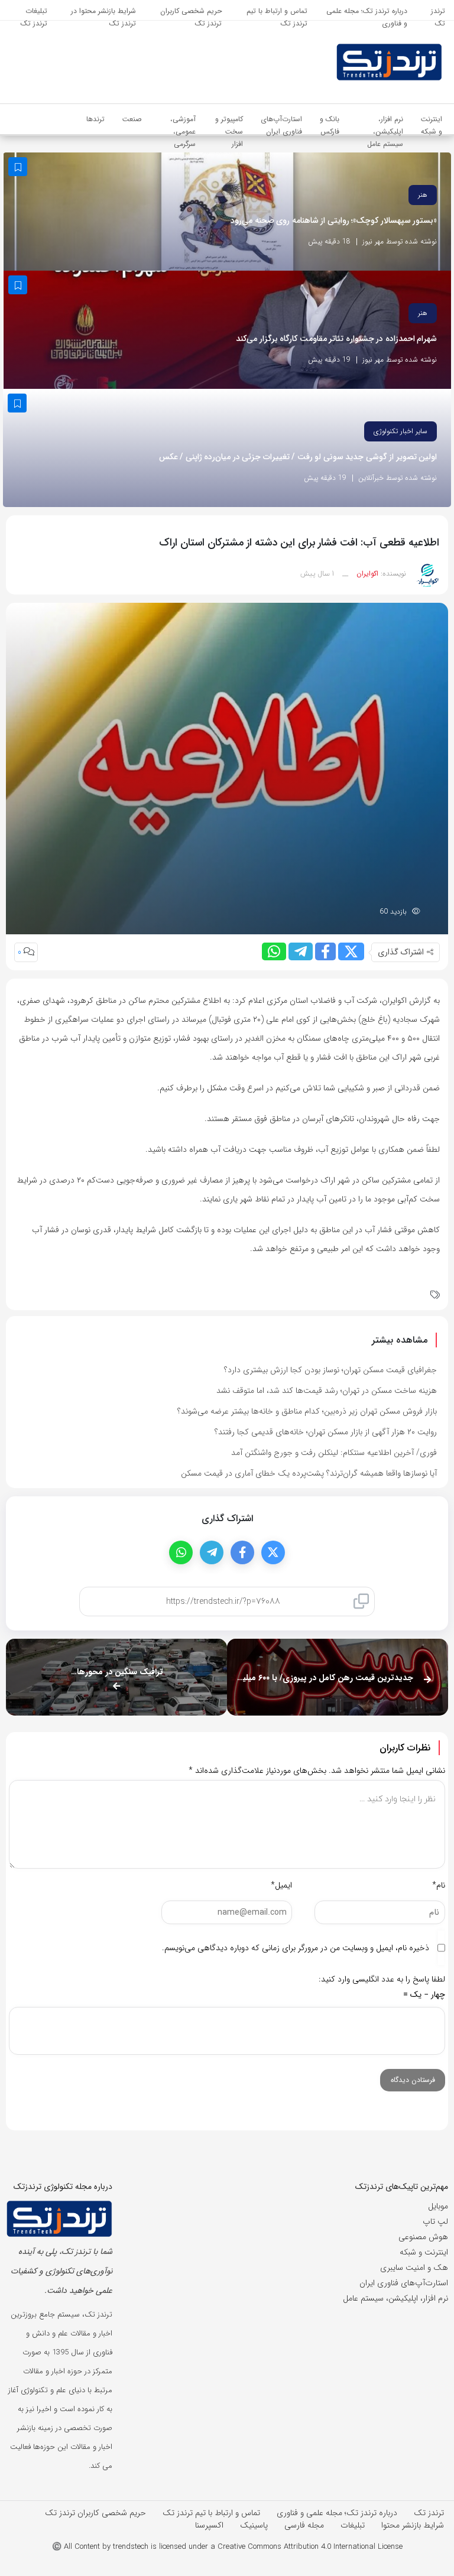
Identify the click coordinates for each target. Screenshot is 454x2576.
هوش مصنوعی (423, 2237)
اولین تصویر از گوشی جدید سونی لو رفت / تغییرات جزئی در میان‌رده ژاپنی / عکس (298, 457)
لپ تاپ (435, 2221)
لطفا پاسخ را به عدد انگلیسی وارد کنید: (382, 1979)
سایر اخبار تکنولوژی (401, 431)
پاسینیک (254, 2525)
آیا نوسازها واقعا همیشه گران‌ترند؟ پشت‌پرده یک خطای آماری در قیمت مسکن (309, 1473)
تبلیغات (353, 2525)
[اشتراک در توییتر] (351, 951)
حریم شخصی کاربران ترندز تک (95, 2513)
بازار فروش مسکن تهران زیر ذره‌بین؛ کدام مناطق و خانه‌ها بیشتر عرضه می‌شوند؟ (307, 1411)
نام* (439, 1885)
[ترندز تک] (376, 62)
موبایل (438, 2206)
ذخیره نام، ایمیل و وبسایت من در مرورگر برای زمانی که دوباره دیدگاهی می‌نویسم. (296, 1948)
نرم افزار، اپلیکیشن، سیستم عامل (395, 2298)
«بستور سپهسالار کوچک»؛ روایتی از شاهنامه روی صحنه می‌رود (334, 221)
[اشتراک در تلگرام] (301, 951)
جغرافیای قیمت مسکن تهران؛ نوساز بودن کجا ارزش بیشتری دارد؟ (330, 1370)
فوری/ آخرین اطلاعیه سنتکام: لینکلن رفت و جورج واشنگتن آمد (334, 1453)
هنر (423, 195)
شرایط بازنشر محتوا (413, 2525)
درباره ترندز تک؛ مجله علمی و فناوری (337, 2513)
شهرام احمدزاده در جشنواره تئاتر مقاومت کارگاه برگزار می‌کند (336, 339)
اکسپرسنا (209, 2525)
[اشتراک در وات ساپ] (274, 951)
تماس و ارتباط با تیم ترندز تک (211, 2513)
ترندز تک (429, 2513)
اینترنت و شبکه (424, 2252)
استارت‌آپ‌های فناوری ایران (404, 2283)
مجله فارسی (304, 2525)
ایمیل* (281, 1885)
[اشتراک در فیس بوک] (325, 951)
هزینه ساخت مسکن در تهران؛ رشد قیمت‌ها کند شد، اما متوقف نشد (327, 1391)
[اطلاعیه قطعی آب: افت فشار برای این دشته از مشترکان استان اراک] (227, 768)
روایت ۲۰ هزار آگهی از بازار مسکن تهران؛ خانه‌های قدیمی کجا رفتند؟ (326, 1432)
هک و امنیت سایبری (414, 2268)
